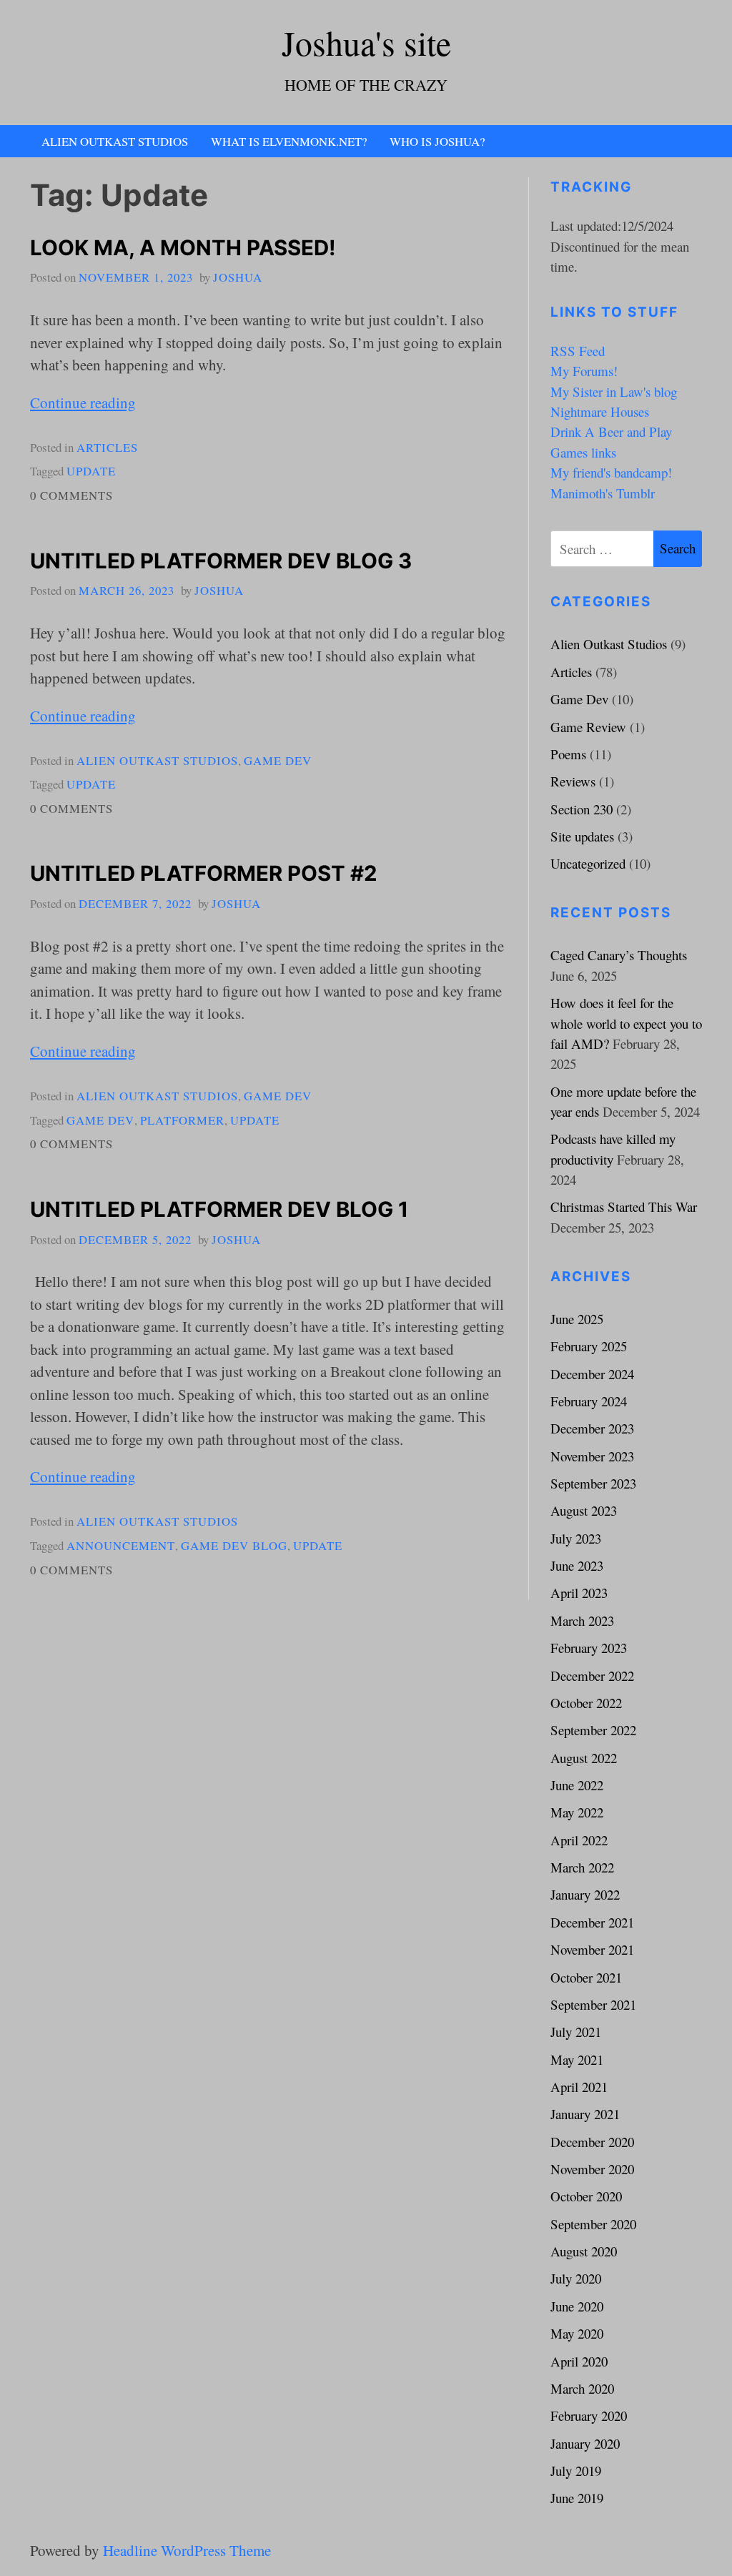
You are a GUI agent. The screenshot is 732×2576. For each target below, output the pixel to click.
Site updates (582, 836)
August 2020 (584, 2251)
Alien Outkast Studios (115, 141)
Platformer (182, 1120)
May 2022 (577, 1812)
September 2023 (593, 1483)
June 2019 (577, 2498)
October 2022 (586, 1703)
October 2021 (586, 1977)
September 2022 (593, 1730)
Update (91, 471)
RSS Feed (578, 351)
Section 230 (582, 809)
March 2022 (582, 1867)
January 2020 (585, 2443)
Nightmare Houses (600, 411)
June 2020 (577, 2306)
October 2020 (586, 2196)
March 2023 (582, 1620)
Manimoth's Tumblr (603, 493)
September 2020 (593, 2224)
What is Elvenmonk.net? (289, 141)
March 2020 (582, 2388)
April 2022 (579, 1840)
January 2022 (585, 1894)
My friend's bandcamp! (611, 472)
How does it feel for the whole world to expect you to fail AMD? (626, 1023)
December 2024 (592, 1374)
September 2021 (593, 2004)
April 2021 (579, 2087)
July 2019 (576, 2471)
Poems (568, 754)
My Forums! (584, 371)
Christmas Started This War (624, 1206)
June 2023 (577, 1565)
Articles (107, 447)
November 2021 (592, 1949)
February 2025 (589, 1346)
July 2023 (576, 1538)
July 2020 (576, 2278)
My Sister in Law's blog (614, 391)
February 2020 (589, 2415)
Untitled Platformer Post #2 (204, 873)
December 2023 (592, 1428)
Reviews (573, 781)
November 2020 (592, 2169)
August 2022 (584, 1758)
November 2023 (592, 1456)
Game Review (588, 727)
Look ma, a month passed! (183, 248)
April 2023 (579, 1593)
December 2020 (592, 2142)
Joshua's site (366, 43)
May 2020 (577, 2333)
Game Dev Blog (234, 1545)
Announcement (121, 1545)
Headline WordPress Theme (187, 2550)
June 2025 (577, 1319)
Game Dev (278, 760)
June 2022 (577, 1785)
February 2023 (589, 1648)
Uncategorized (588, 863)
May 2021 (577, 2059)
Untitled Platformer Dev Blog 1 (219, 1209)
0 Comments (71, 495)
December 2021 (592, 1922)
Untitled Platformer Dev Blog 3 (221, 561)
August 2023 (584, 1510)
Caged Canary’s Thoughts (619, 955)
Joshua (238, 277)
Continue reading (83, 403)
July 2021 (576, 2032)
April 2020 (579, 2361)
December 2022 (592, 1676)
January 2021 (585, 2114)
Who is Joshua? (437, 141)
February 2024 (589, 1401)
